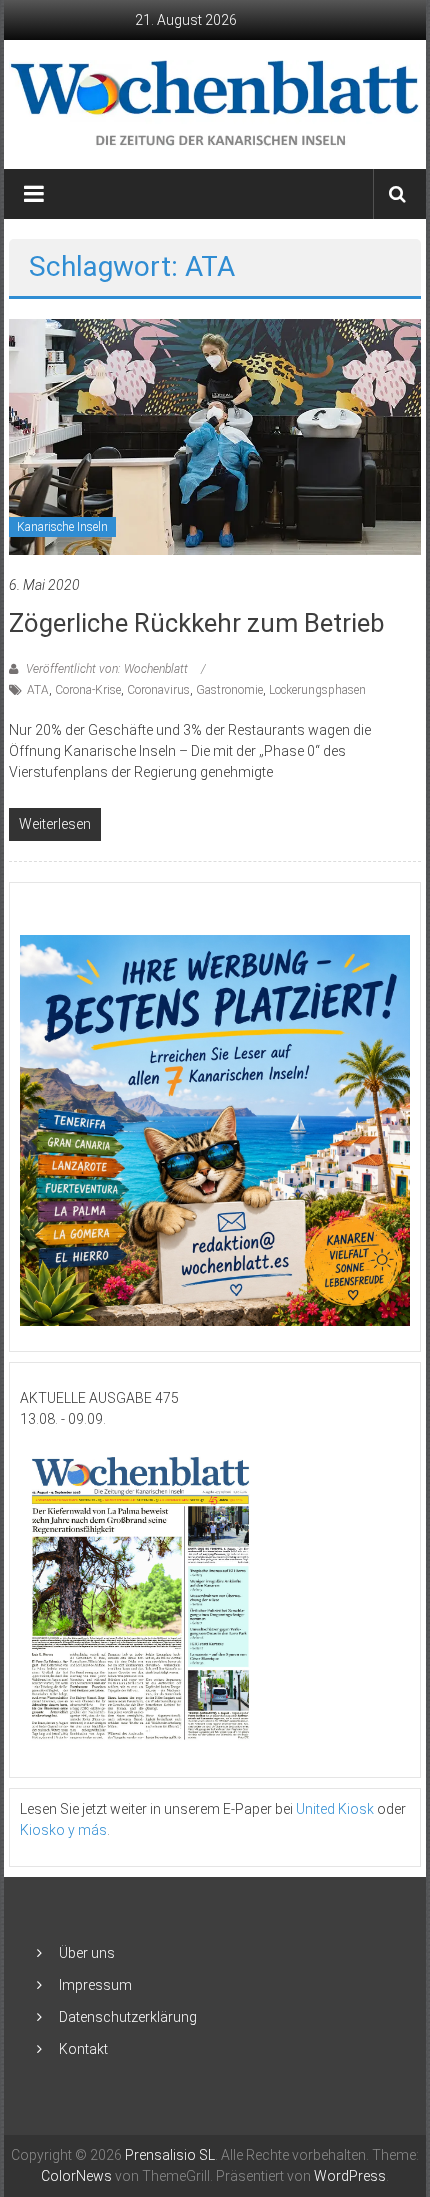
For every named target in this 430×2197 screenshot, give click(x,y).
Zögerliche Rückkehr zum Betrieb (197, 623)
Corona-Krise (88, 690)
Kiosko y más (63, 1830)
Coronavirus (158, 690)
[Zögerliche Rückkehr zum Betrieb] (215, 435)
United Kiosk (335, 1809)
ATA (38, 690)
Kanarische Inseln (62, 527)
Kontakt (83, 2049)
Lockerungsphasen (317, 690)
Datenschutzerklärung (128, 2017)
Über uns (87, 1953)
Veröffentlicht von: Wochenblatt (107, 669)
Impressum (95, 1985)
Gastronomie (229, 690)
